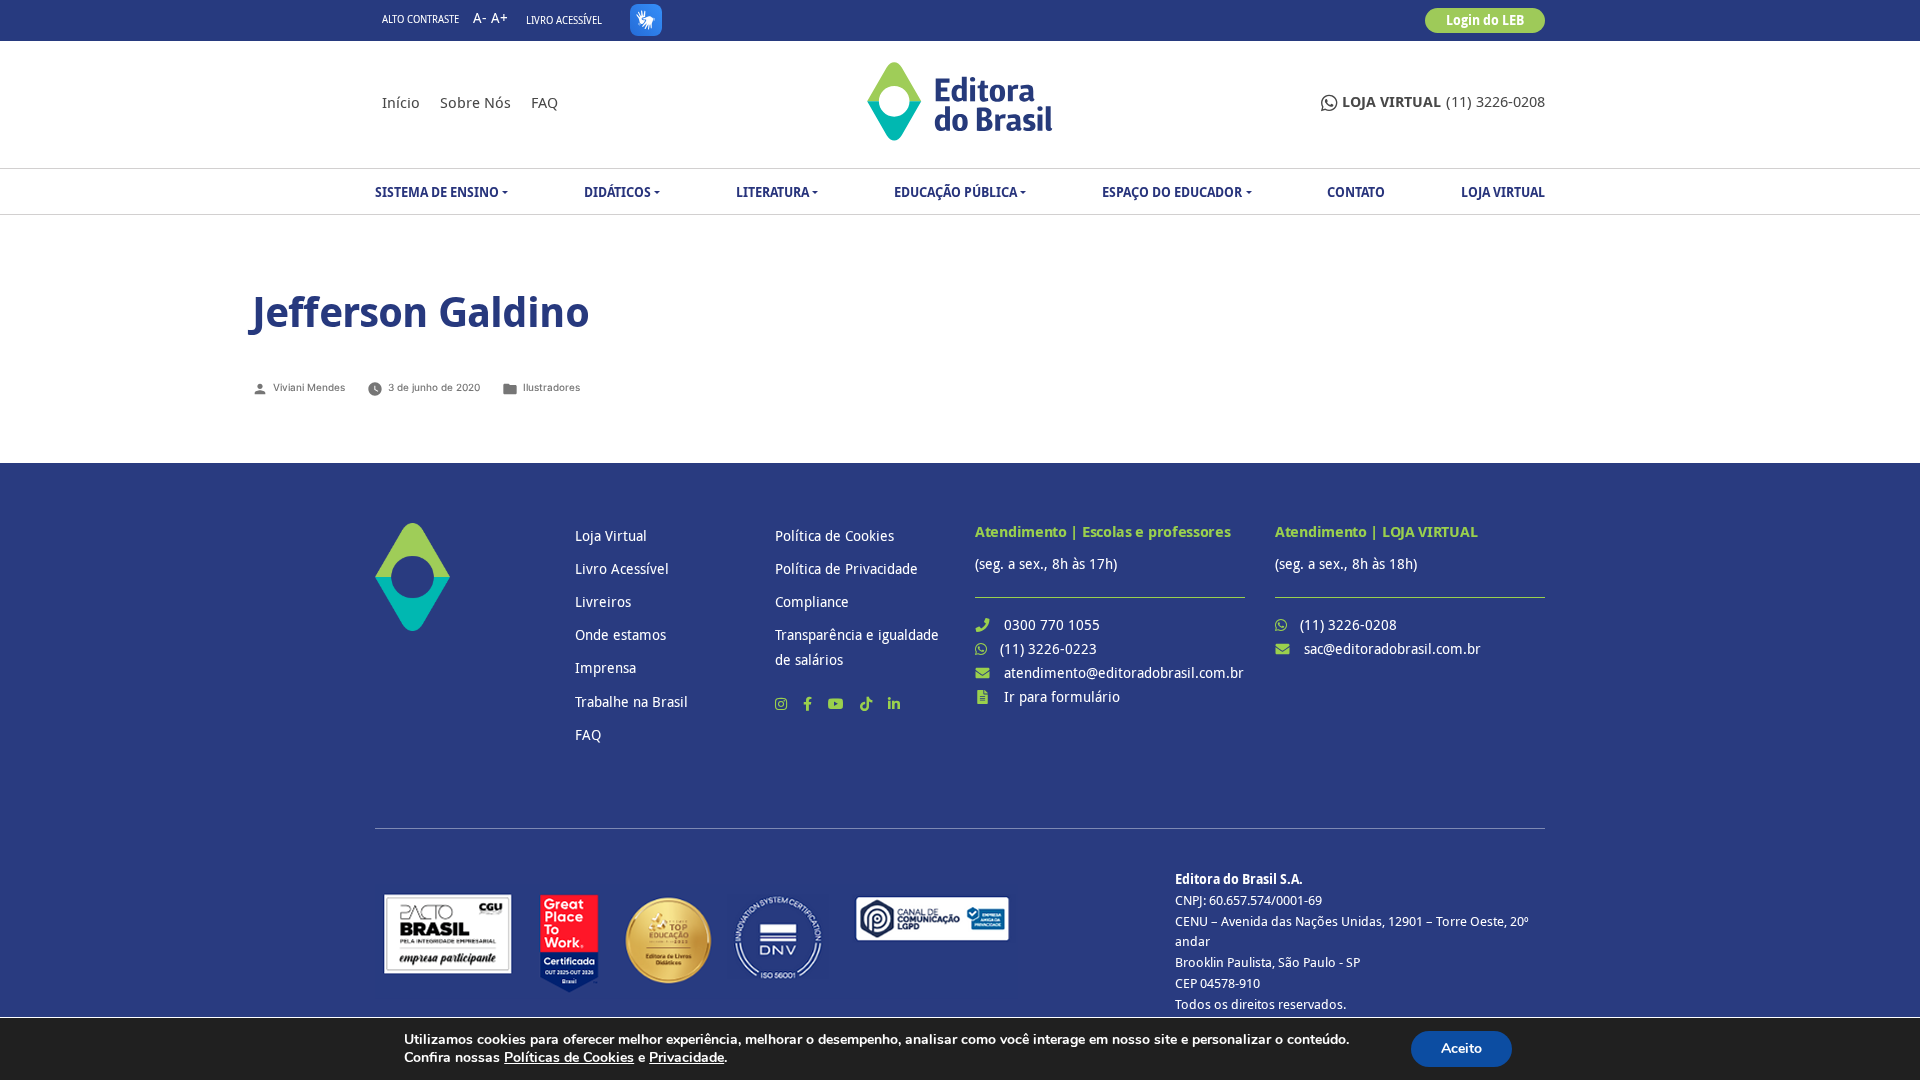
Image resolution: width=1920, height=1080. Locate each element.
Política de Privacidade (846, 568)
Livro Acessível (564, 20)
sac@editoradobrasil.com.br (1392, 648)
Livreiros (603, 601)
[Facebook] (809, 703)
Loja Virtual (1503, 192)
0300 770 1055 (1052, 624)
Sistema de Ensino (437, 192)
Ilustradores (551, 387)
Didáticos (617, 192)
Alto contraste (420, 19)
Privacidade (686, 1057)
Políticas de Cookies (569, 1057)
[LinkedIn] (894, 703)
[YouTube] (838, 703)
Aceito (1461, 1048)
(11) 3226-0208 (1443, 101)
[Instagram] (783, 703)
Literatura (772, 192)
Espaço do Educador (1172, 192)
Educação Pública (955, 192)
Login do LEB (1485, 20)
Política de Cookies (834, 535)
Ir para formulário (1062, 696)
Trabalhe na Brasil (631, 701)
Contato (1356, 192)
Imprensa (605, 667)
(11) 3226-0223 (1048, 648)
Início (401, 102)
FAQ (544, 102)
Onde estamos (620, 634)
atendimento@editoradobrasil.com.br (1124, 672)
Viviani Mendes (309, 387)
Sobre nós (475, 102)
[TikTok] (868, 703)
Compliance (812, 601)
